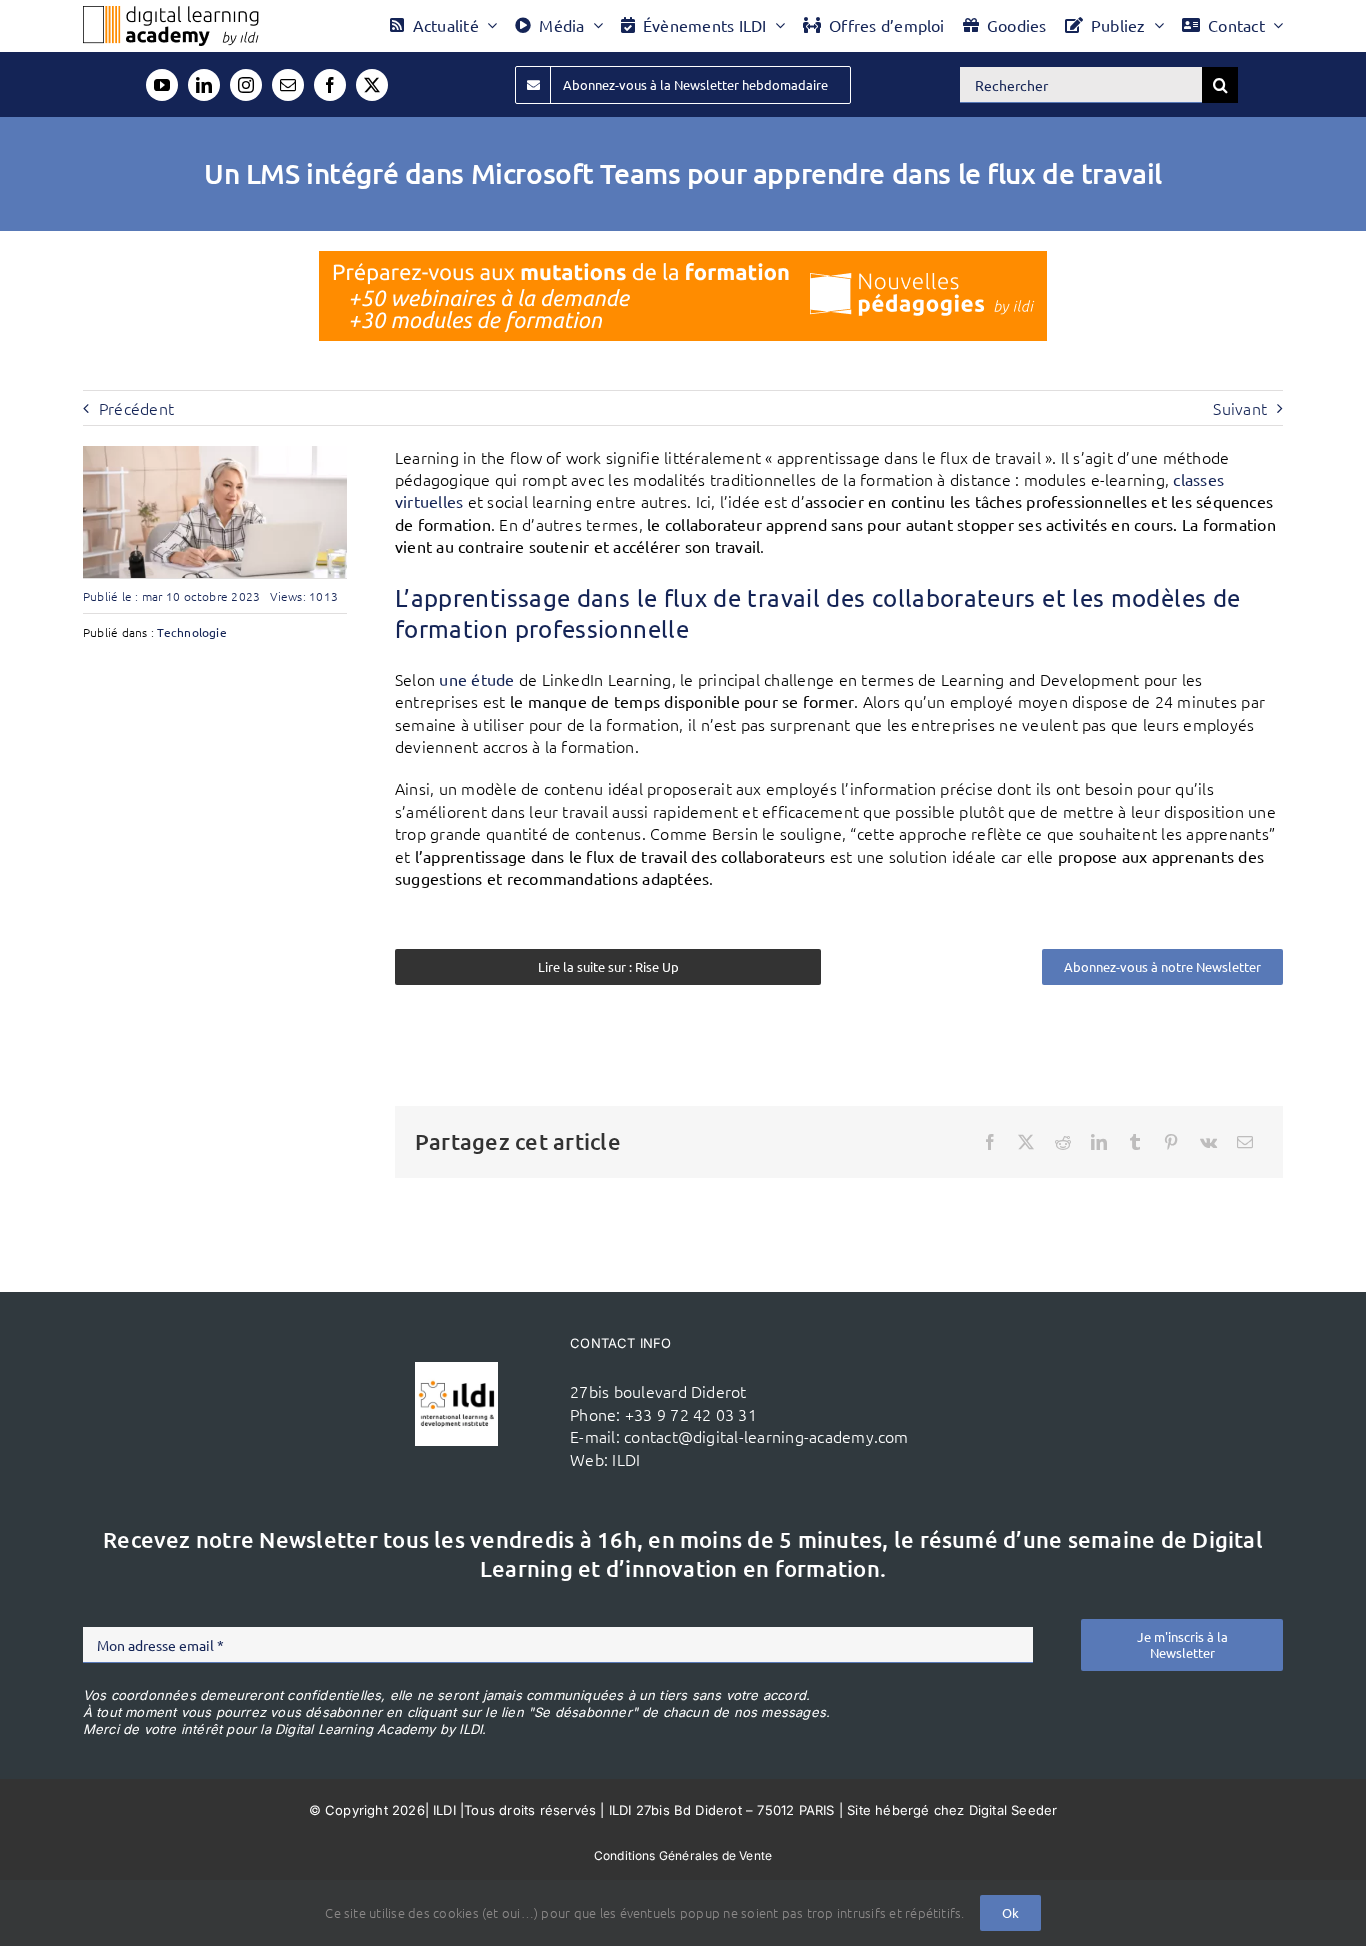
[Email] (1245, 1142)
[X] (1026, 1142)
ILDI (626, 1459)
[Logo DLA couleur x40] (171, 14)
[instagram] (246, 85)
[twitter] (372, 85)
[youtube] (162, 85)
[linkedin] (204, 85)
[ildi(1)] (457, 1370)
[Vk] (1208, 1142)
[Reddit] (1063, 1142)
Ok (1010, 1912)
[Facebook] (990, 1142)
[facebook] (330, 85)
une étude (476, 679)
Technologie (192, 632)
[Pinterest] (1171, 1142)
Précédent (136, 408)
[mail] (288, 85)
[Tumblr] (1135, 1142)
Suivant (1240, 408)
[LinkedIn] (1099, 1142)
